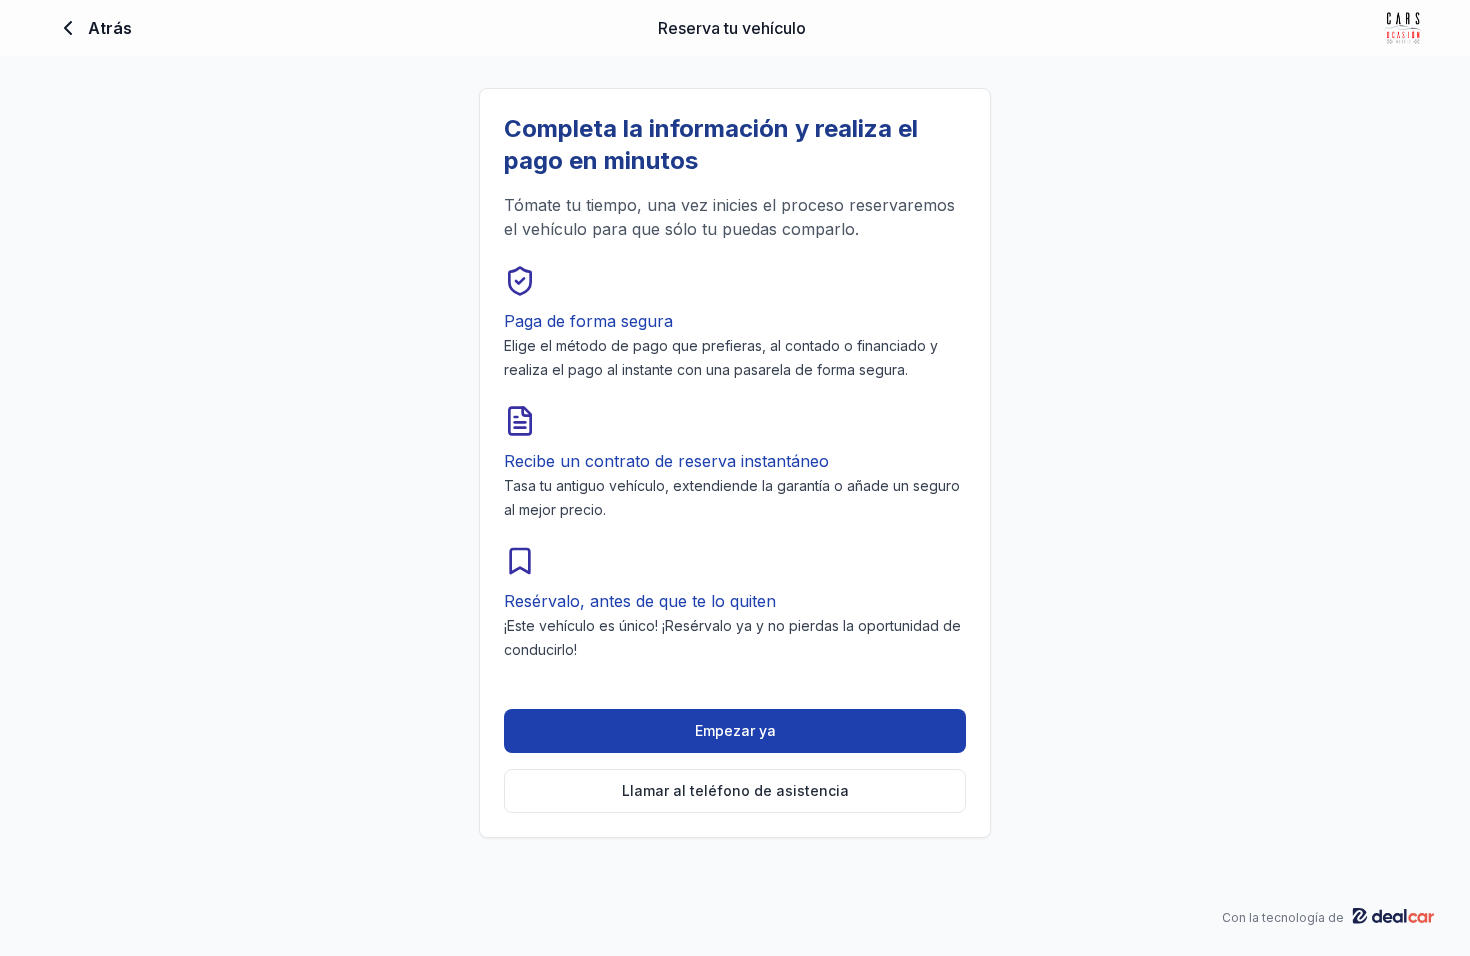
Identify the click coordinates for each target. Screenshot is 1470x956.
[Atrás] (68, 28)
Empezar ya (735, 730)
